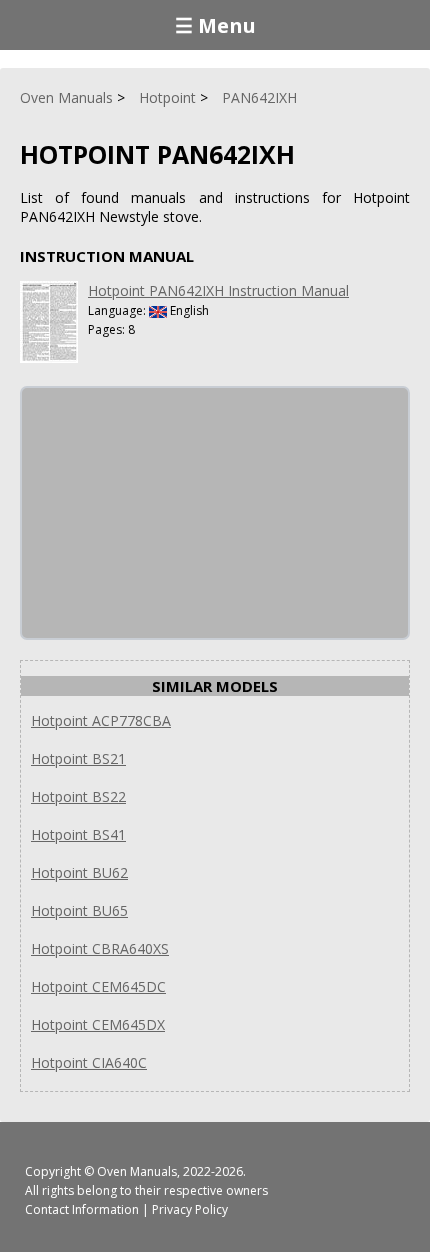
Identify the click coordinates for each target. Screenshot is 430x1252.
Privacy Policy (190, 1209)
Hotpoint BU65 (79, 910)
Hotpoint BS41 (78, 834)
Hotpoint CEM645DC (98, 986)
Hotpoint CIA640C (89, 1062)
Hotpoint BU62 (79, 872)
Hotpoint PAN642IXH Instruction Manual (218, 290)
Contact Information (82, 1209)
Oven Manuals (137, 1171)
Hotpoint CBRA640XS (100, 948)
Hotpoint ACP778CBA (101, 720)
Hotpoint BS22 (78, 796)
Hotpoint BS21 (78, 758)
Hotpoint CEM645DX (98, 1024)
